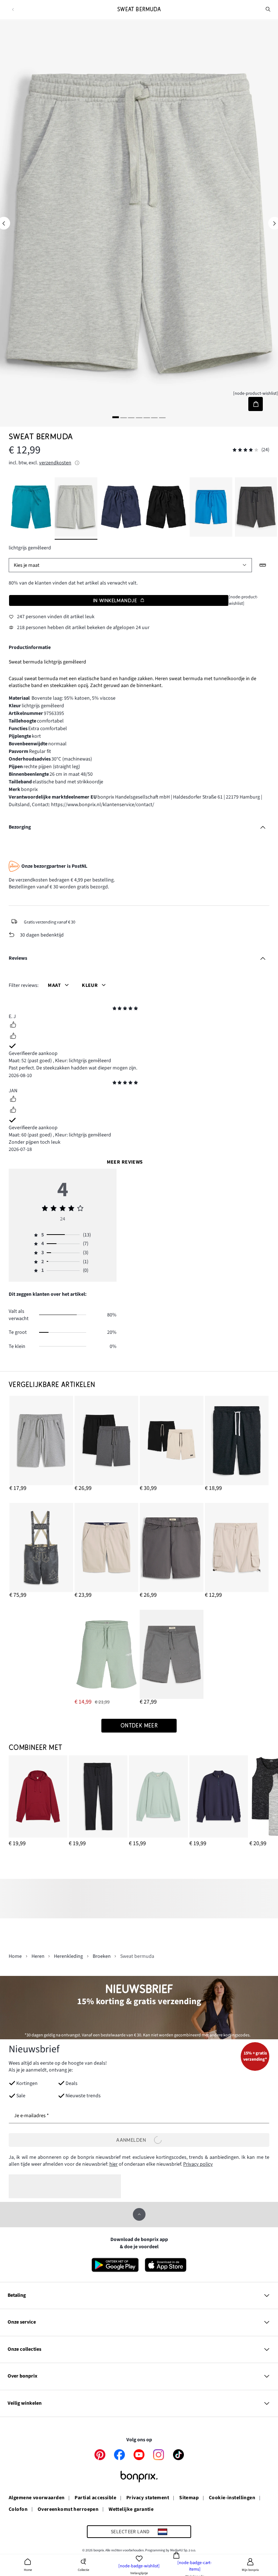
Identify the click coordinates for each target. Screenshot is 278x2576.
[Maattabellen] (263, 565)
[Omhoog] (139, 2214)
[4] (139, 417)
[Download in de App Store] (166, 2265)
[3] (131, 417)
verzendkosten (55, 463)
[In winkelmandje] (255, 404)
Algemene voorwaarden (37, 2498)
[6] (155, 417)
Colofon (18, 2510)
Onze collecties (24, 2349)
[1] (116, 417)
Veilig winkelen (25, 2403)
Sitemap (189, 2498)
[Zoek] (268, 9)
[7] (162, 417)
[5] (147, 417)
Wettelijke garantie (131, 2510)
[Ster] (115, 1009)
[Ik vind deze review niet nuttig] (13, 1037)
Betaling (17, 2295)
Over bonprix (22, 2376)
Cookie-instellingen (232, 2498)
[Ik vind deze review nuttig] (13, 1026)
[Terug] (13, 10)
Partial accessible (95, 2498)
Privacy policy (198, 2164)
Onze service (22, 2322)
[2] (123, 417)
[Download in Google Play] (115, 2265)
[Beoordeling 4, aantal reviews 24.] (245, 450)
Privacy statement (148, 2498)
